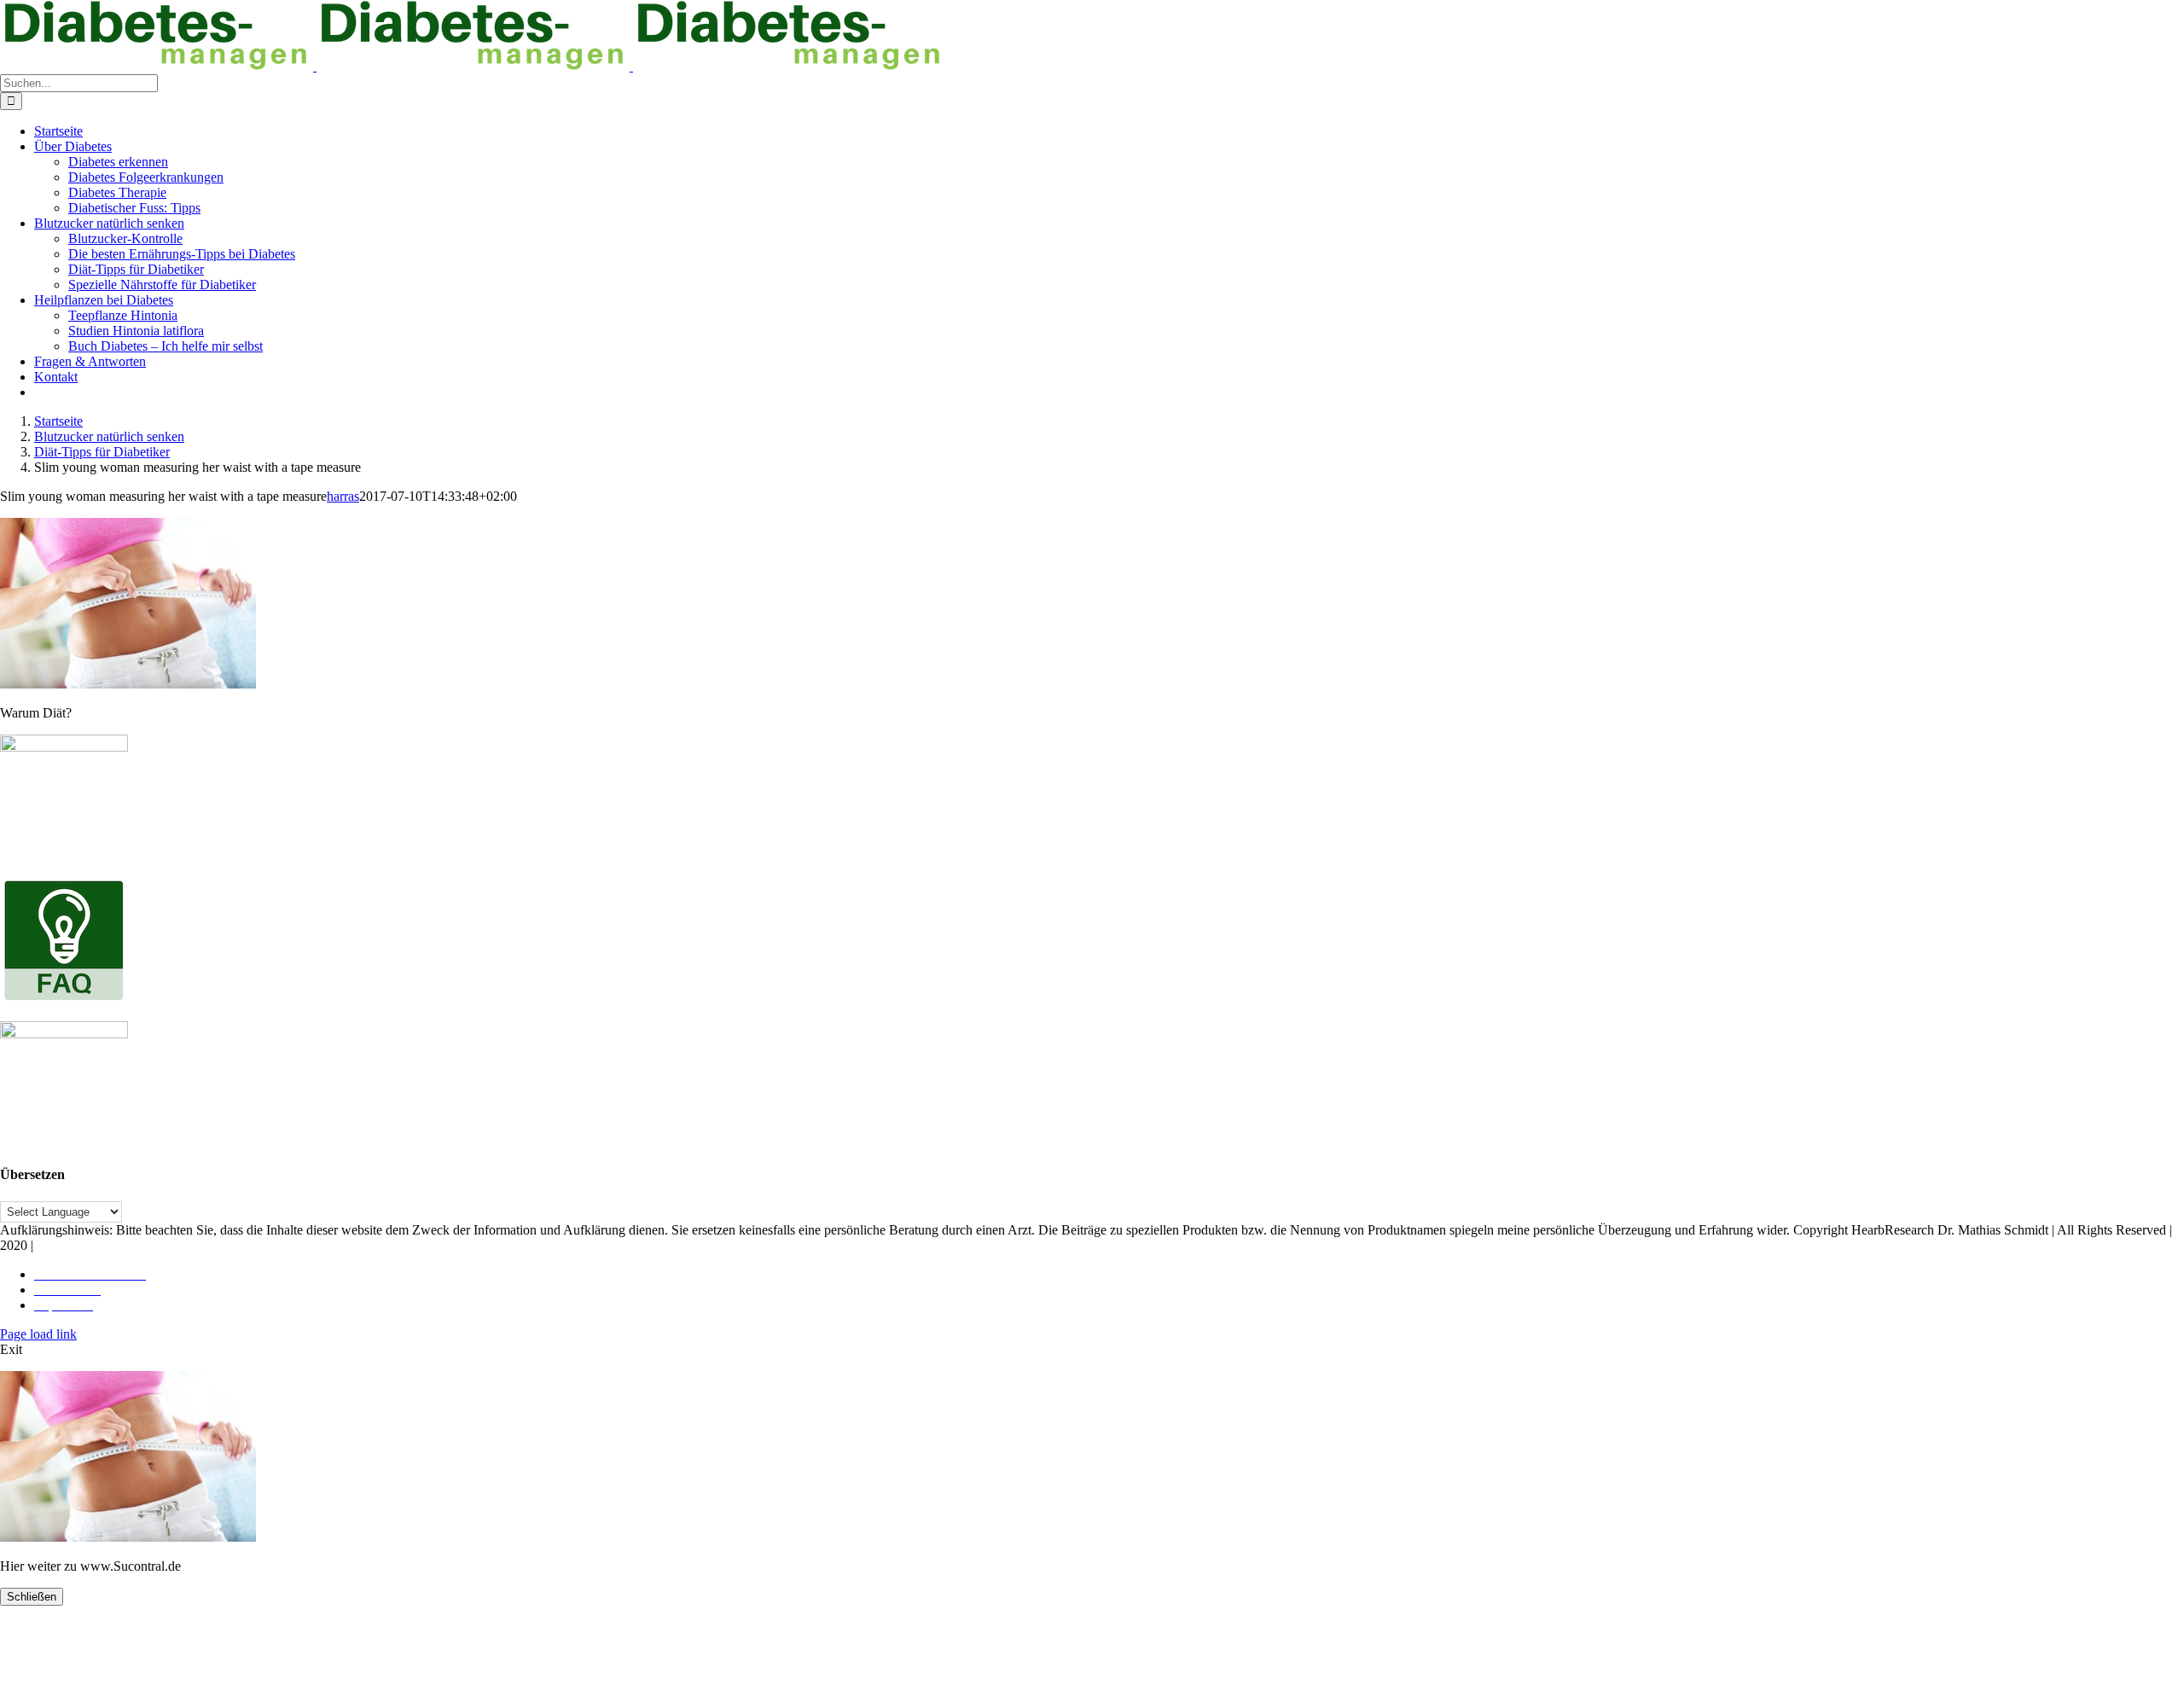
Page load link (38, 1334)
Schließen (32, 1597)
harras (343, 496)
